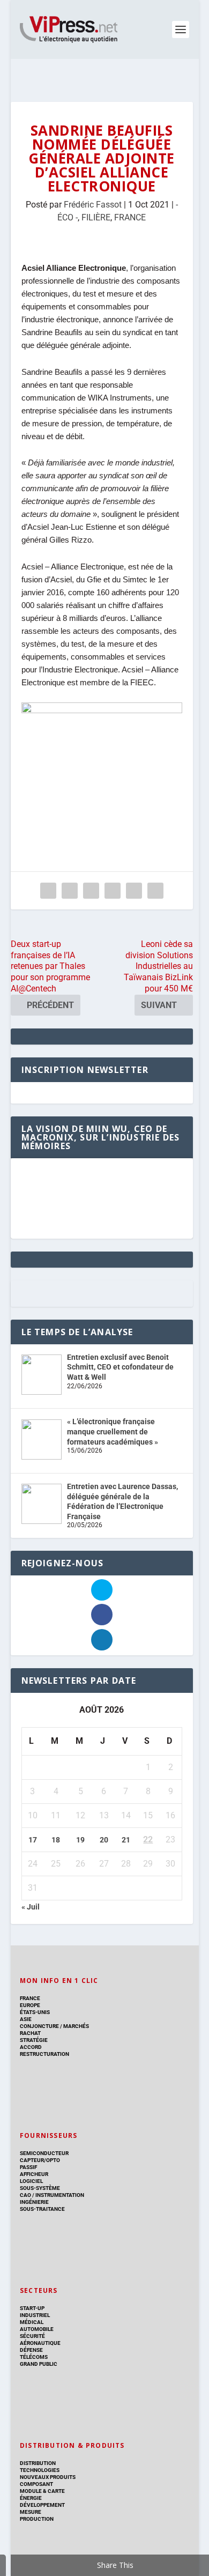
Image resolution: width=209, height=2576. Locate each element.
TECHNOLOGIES (40, 2470)
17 (33, 1840)
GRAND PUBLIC (39, 2364)
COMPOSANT (36, 2484)
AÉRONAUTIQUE (40, 2343)
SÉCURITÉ (32, 2336)
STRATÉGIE (34, 2040)
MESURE (31, 2512)
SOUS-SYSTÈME (40, 2188)
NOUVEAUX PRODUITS (48, 2477)
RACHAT (30, 2033)
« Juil (31, 1907)
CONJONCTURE (39, 2026)
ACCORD (31, 2047)
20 (104, 1840)
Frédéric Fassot (93, 205)
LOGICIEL (31, 2181)
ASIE (26, 2019)
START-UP (32, 2308)
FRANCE (130, 217)
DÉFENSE (31, 2350)
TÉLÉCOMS (34, 2357)
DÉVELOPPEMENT (42, 2505)
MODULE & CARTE (42, 2491)
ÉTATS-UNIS (35, 2012)
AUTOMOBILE (37, 2329)
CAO (25, 2195)
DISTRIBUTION (38, 2463)
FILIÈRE (96, 217)
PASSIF (28, 2167)
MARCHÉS (76, 2026)
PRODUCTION (37, 2519)
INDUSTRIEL (35, 2315)
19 (80, 1840)
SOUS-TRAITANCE (42, 2209)
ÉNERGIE (31, 2498)
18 (56, 1840)
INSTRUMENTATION (59, 2195)
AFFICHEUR (34, 2174)
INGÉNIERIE (34, 2202)
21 (126, 1840)
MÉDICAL (32, 2322)
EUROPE (30, 2005)
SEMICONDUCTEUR (44, 2153)
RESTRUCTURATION (44, 2054)
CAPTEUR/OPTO (40, 2160)
